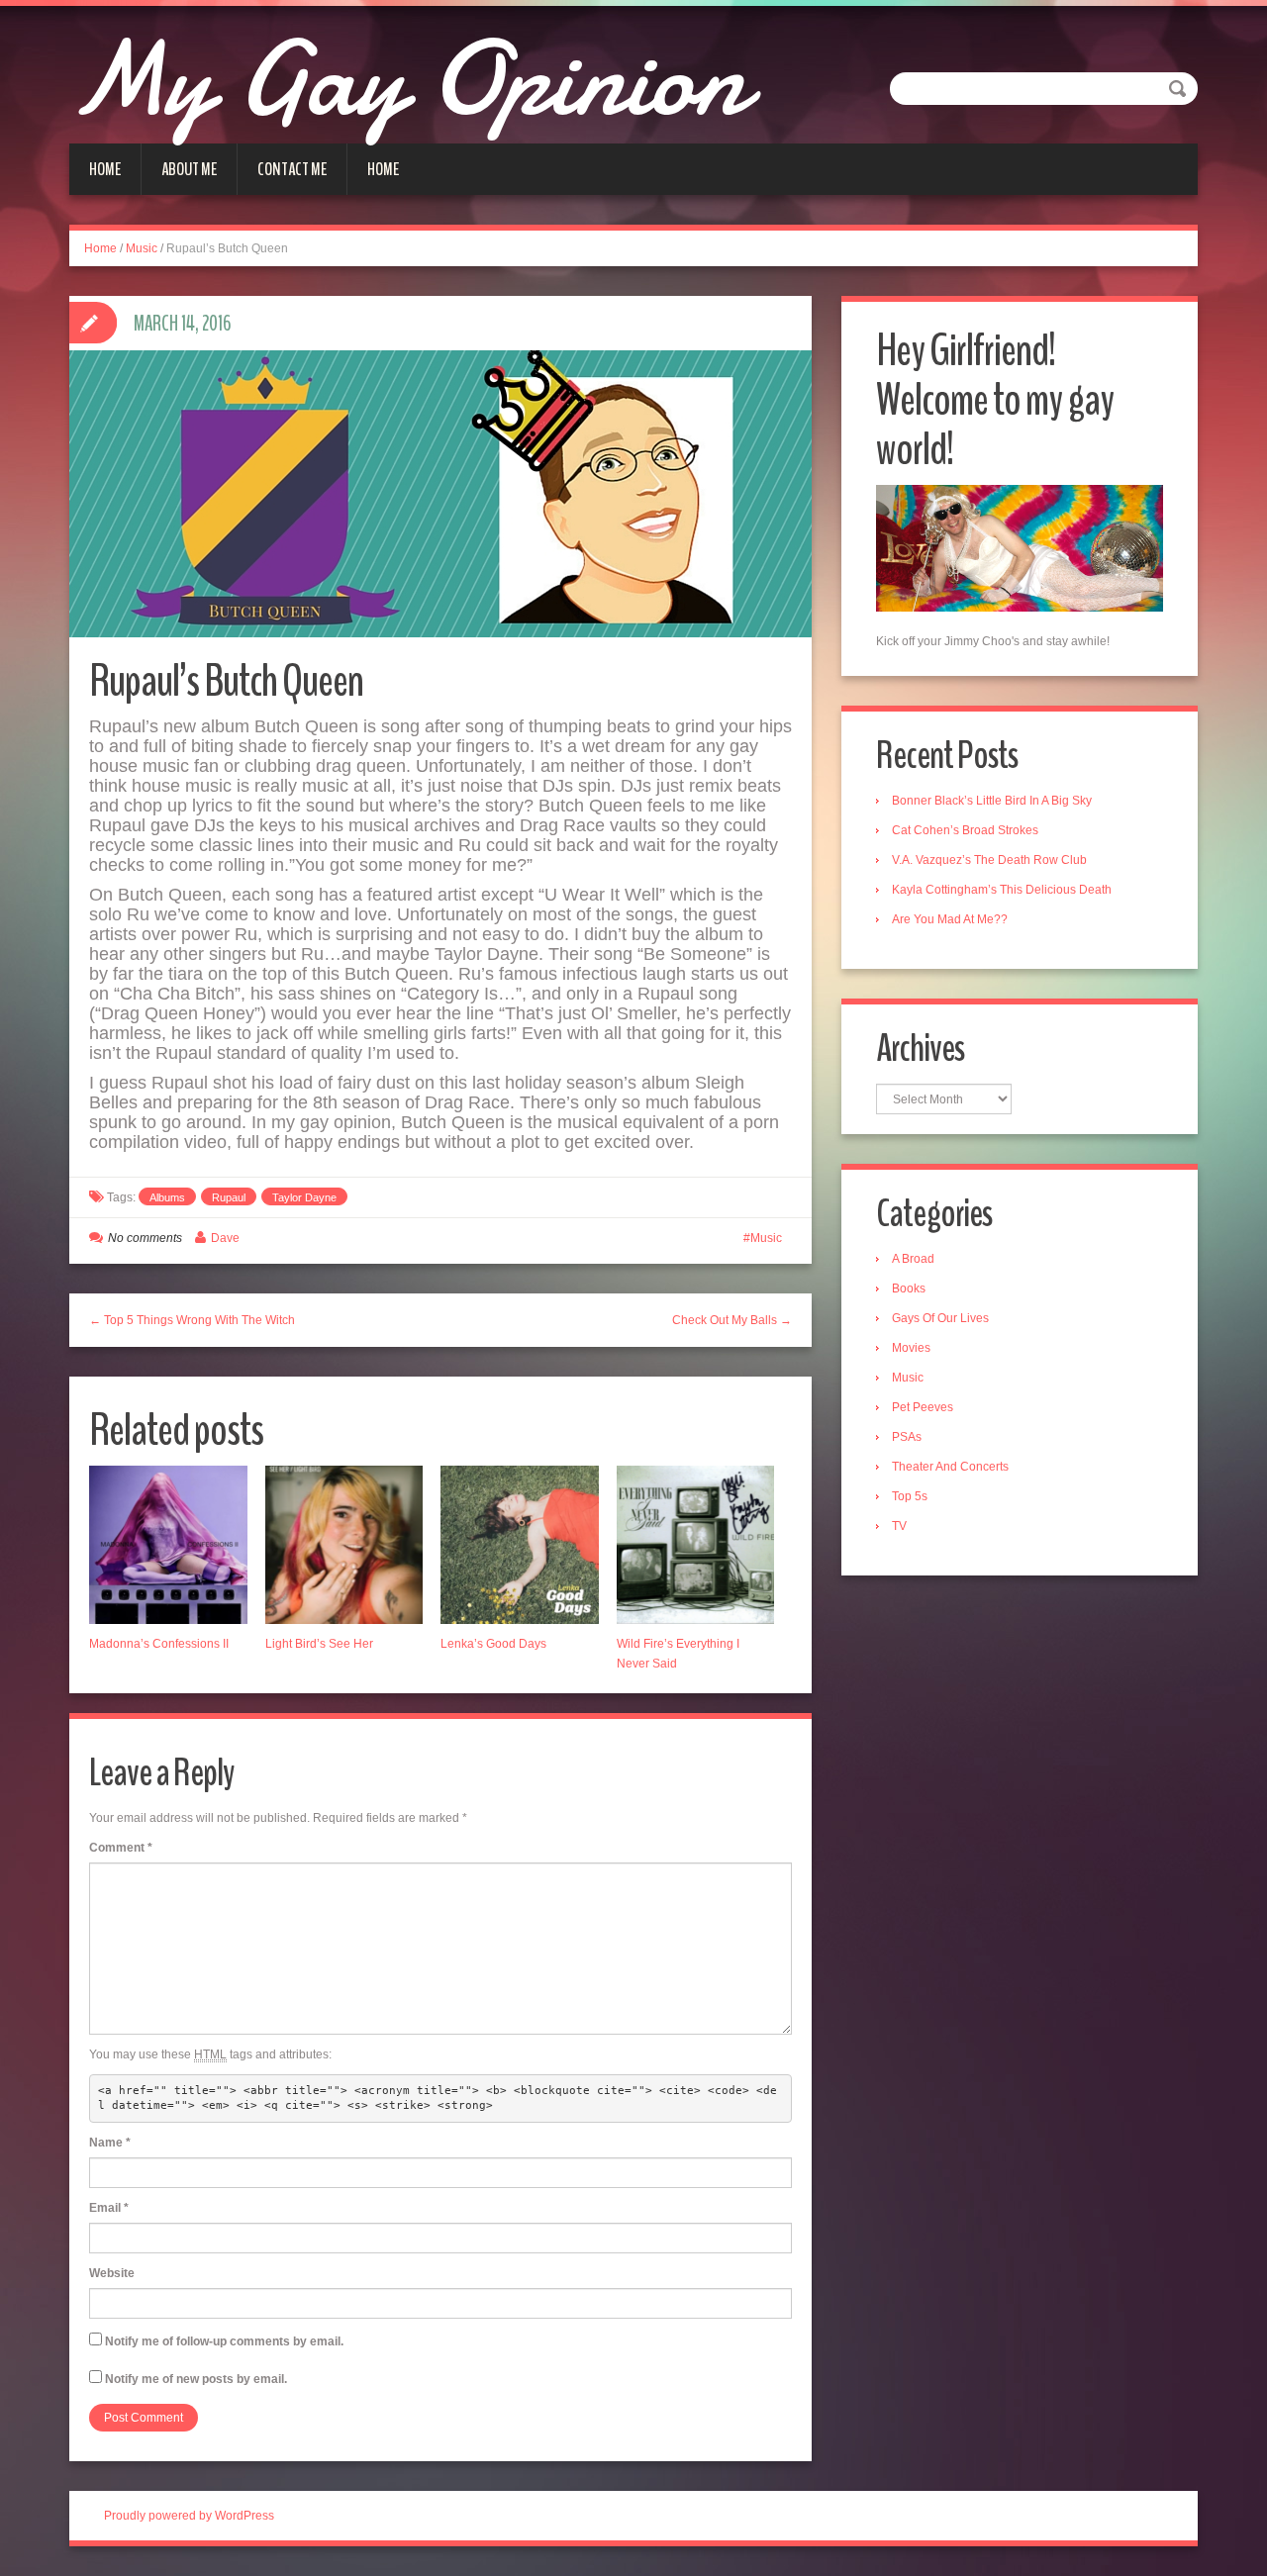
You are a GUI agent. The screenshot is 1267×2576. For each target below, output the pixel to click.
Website (112, 2273)
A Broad (913, 1259)
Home (105, 169)
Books (909, 1288)
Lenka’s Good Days (493, 1644)
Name (110, 2143)
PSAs (907, 1437)
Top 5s (910, 1496)
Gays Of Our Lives (940, 1318)
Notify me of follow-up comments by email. (224, 2341)
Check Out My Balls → (732, 1320)
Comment (121, 1848)
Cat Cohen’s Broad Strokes (965, 830)
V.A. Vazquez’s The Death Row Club (989, 860)
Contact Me (292, 169)
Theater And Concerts (950, 1467)
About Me (189, 169)
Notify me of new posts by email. (196, 2379)
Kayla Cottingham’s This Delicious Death (1002, 890)
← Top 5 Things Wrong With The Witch (192, 1320)
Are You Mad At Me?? (950, 919)
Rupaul (229, 1197)
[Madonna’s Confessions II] (168, 1545)
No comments (145, 1238)
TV (899, 1526)
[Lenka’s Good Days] (520, 1545)
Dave (225, 1238)
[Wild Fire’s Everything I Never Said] (696, 1545)
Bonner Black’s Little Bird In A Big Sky (992, 801)
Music (142, 248)
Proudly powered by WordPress (189, 2516)
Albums (167, 1197)
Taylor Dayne (304, 1197)
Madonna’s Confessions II (159, 1644)
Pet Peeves (923, 1407)
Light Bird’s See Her (319, 1644)
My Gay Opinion (408, 79)
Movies (911, 1348)
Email (109, 2208)
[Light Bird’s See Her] (344, 1545)
